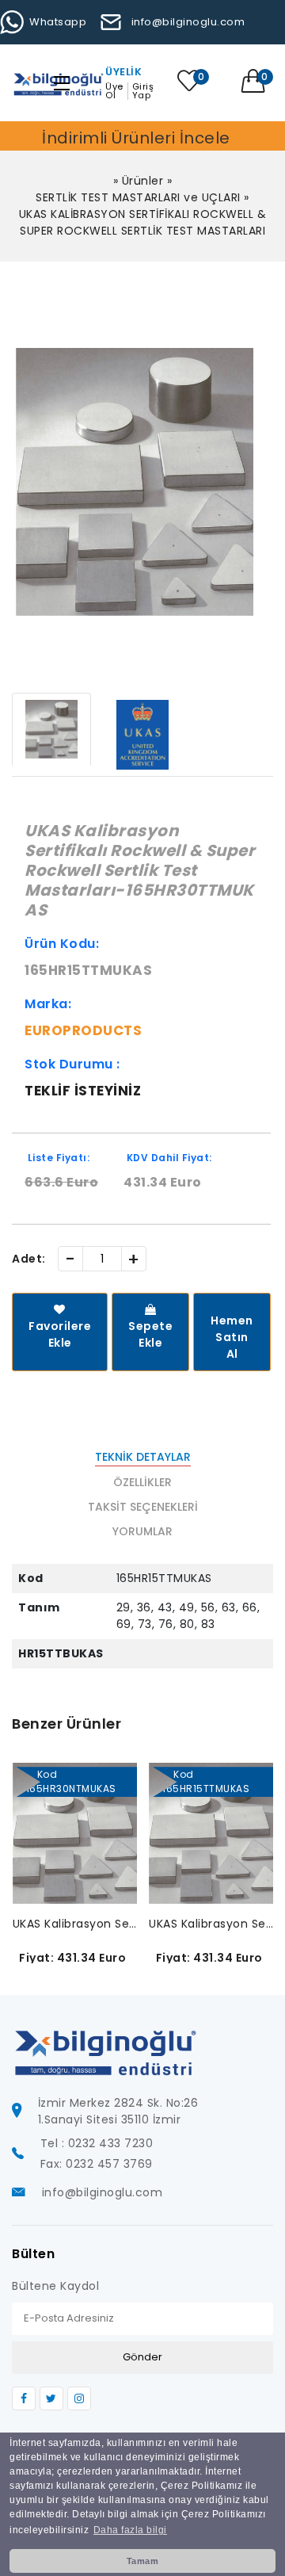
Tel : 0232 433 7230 (97, 2143)
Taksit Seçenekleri (143, 1507)
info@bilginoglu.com (188, 22)
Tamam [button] (143, 2561)
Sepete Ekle (150, 1334)
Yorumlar (142, 1531)
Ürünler (143, 181)
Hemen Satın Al (232, 1337)
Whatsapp (58, 22)
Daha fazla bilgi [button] (130, 2530)
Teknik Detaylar (143, 1457)
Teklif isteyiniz (83, 1091)
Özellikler (142, 1482)
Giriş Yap (143, 91)
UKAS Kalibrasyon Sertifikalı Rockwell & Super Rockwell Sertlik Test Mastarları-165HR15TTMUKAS (211, 1924)
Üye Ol (114, 91)
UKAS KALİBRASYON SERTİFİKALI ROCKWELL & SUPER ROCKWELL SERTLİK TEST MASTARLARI (143, 222)
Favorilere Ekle (60, 1334)
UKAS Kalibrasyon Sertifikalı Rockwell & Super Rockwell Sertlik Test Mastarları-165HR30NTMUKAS (75, 1924)
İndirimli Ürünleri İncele (136, 138)
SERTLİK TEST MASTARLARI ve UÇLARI (138, 197)
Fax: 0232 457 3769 (97, 2164)
